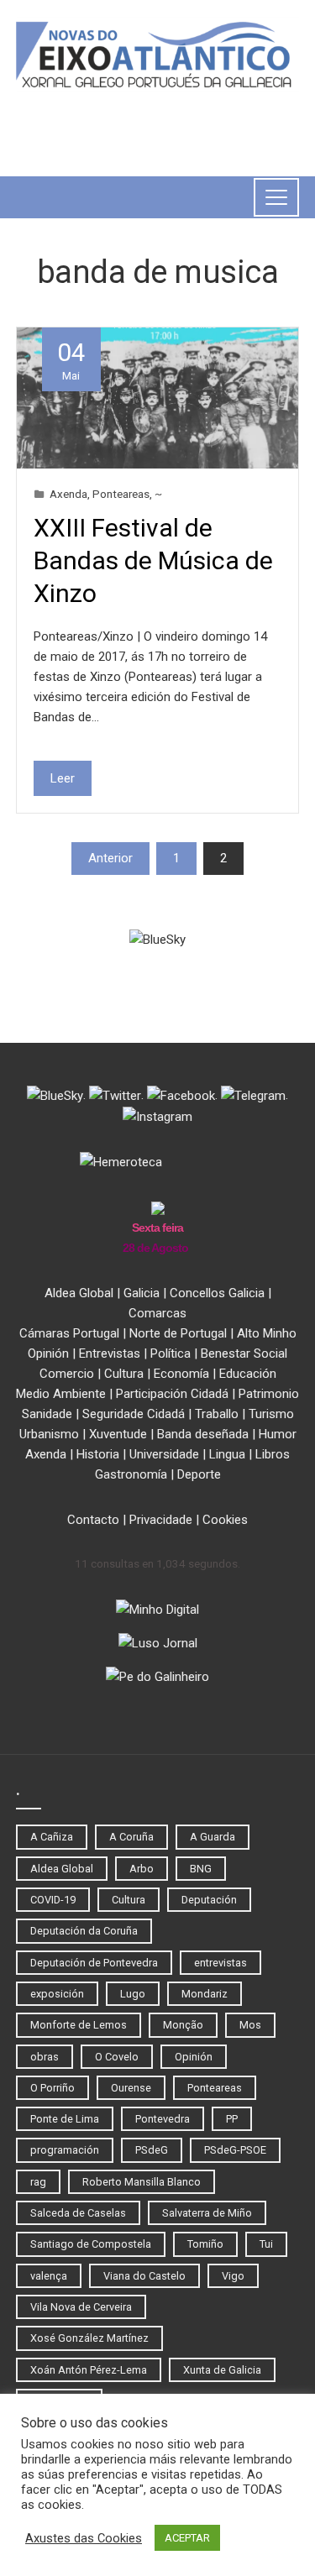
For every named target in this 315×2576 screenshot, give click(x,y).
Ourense (131, 2088)
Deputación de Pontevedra (94, 1963)
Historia (98, 1454)
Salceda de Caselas (78, 2213)
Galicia (142, 1293)
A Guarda (213, 1837)
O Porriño (52, 2088)
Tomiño (205, 2244)
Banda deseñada (203, 1434)
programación (65, 2150)
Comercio (67, 1374)
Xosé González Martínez (89, 2338)
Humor (278, 1434)
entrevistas (220, 1963)
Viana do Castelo (144, 2276)
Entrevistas (110, 1353)
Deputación (209, 1900)
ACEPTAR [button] (187, 2538)
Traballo (217, 1414)
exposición (57, 1994)
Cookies (225, 1520)
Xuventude (118, 1434)
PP (232, 2119)
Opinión (48, 1353)
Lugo (133, 1994)
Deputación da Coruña (84, 1931)
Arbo (142, 1869)
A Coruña (131, 1837)
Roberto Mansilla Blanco (142, 2182)
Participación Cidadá (172, 1394)
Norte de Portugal (178, 1333)
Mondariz (205, 1994)
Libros (273, 1454)
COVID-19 (53, 1900)
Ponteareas (121, 494)
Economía (181, 1374)
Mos (250, 2025)
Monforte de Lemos (79, 2025)
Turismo (271, 1414)
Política (171, 1353)
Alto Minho (267, 1333)
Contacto (93, 1520)
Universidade (164, 1454)
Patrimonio (269, 1394)
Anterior (110, 858)
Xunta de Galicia (222, 2370)
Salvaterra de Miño (207, 2213)
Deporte (199, 1474)
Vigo (233, 2276)
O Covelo (117, 2057)
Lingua (227, 1454)
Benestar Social (244, 1353)
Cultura (124, 1374)
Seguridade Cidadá (134, 1414)
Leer (63, 778)
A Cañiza (52, 1837)
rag (38, 2182)
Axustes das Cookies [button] (84, 2538)
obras (45, 2057)
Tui (266, 2244)
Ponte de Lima (65, 2119)
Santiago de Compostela (91, 2244)
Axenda (68, 494)
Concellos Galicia (217, 1293)
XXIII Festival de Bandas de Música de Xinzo (153, 560)
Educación (248, 1374)
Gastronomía (131, 1474)
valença (49, 2276)
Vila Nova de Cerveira (81, 2307)
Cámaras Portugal (69, 1333)
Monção (183, 2025)
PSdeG (152, 2150)
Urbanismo (49, 1434)
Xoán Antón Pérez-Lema (89, 2370)
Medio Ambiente (61, 1394)
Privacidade (161, 1520)
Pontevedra (163, 2119)
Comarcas (157, 1313)
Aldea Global (79, 1293)
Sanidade (47, 1414)
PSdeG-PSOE (235, 2150)
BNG (201, 1869)
